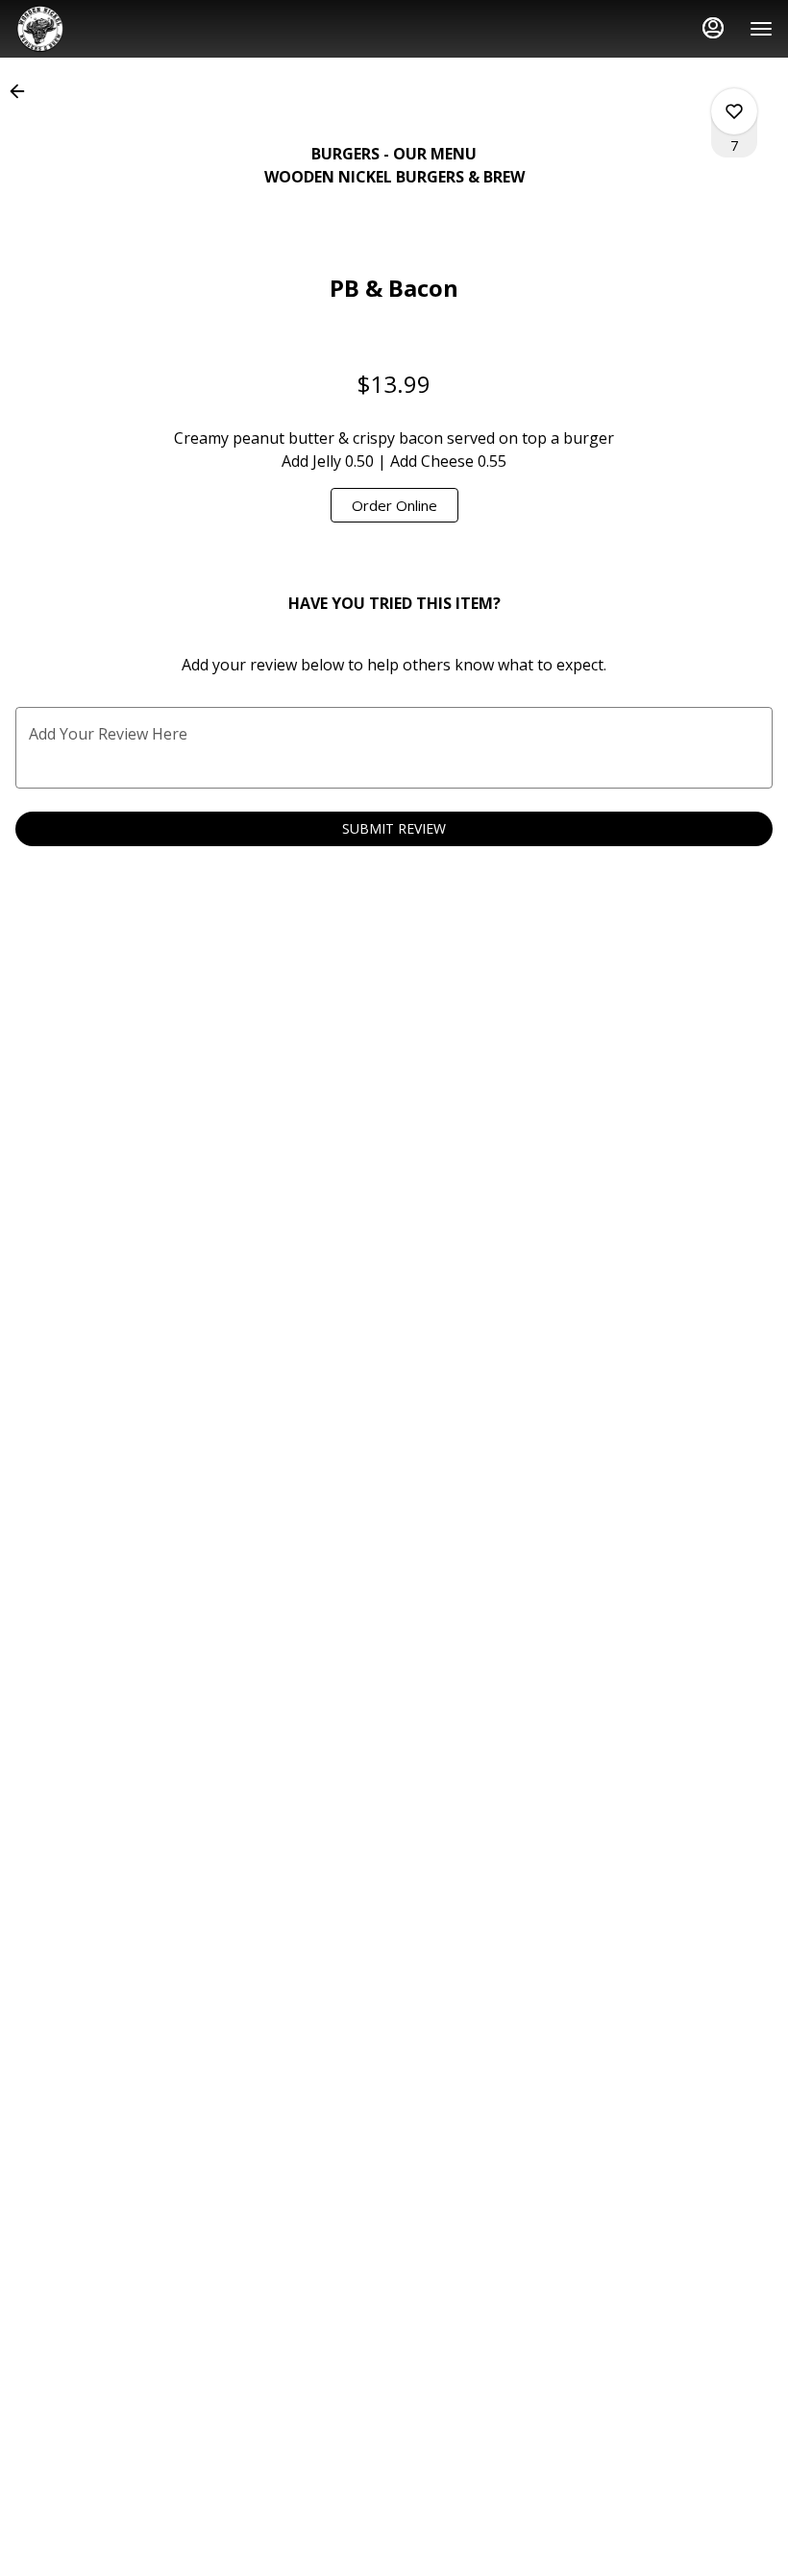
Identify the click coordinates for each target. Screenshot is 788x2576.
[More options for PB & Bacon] (734, 111)
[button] (23, 91)
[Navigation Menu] (761, 29)
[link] (394, 505)
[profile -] (713, 28)
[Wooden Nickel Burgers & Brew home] (102, 29)
